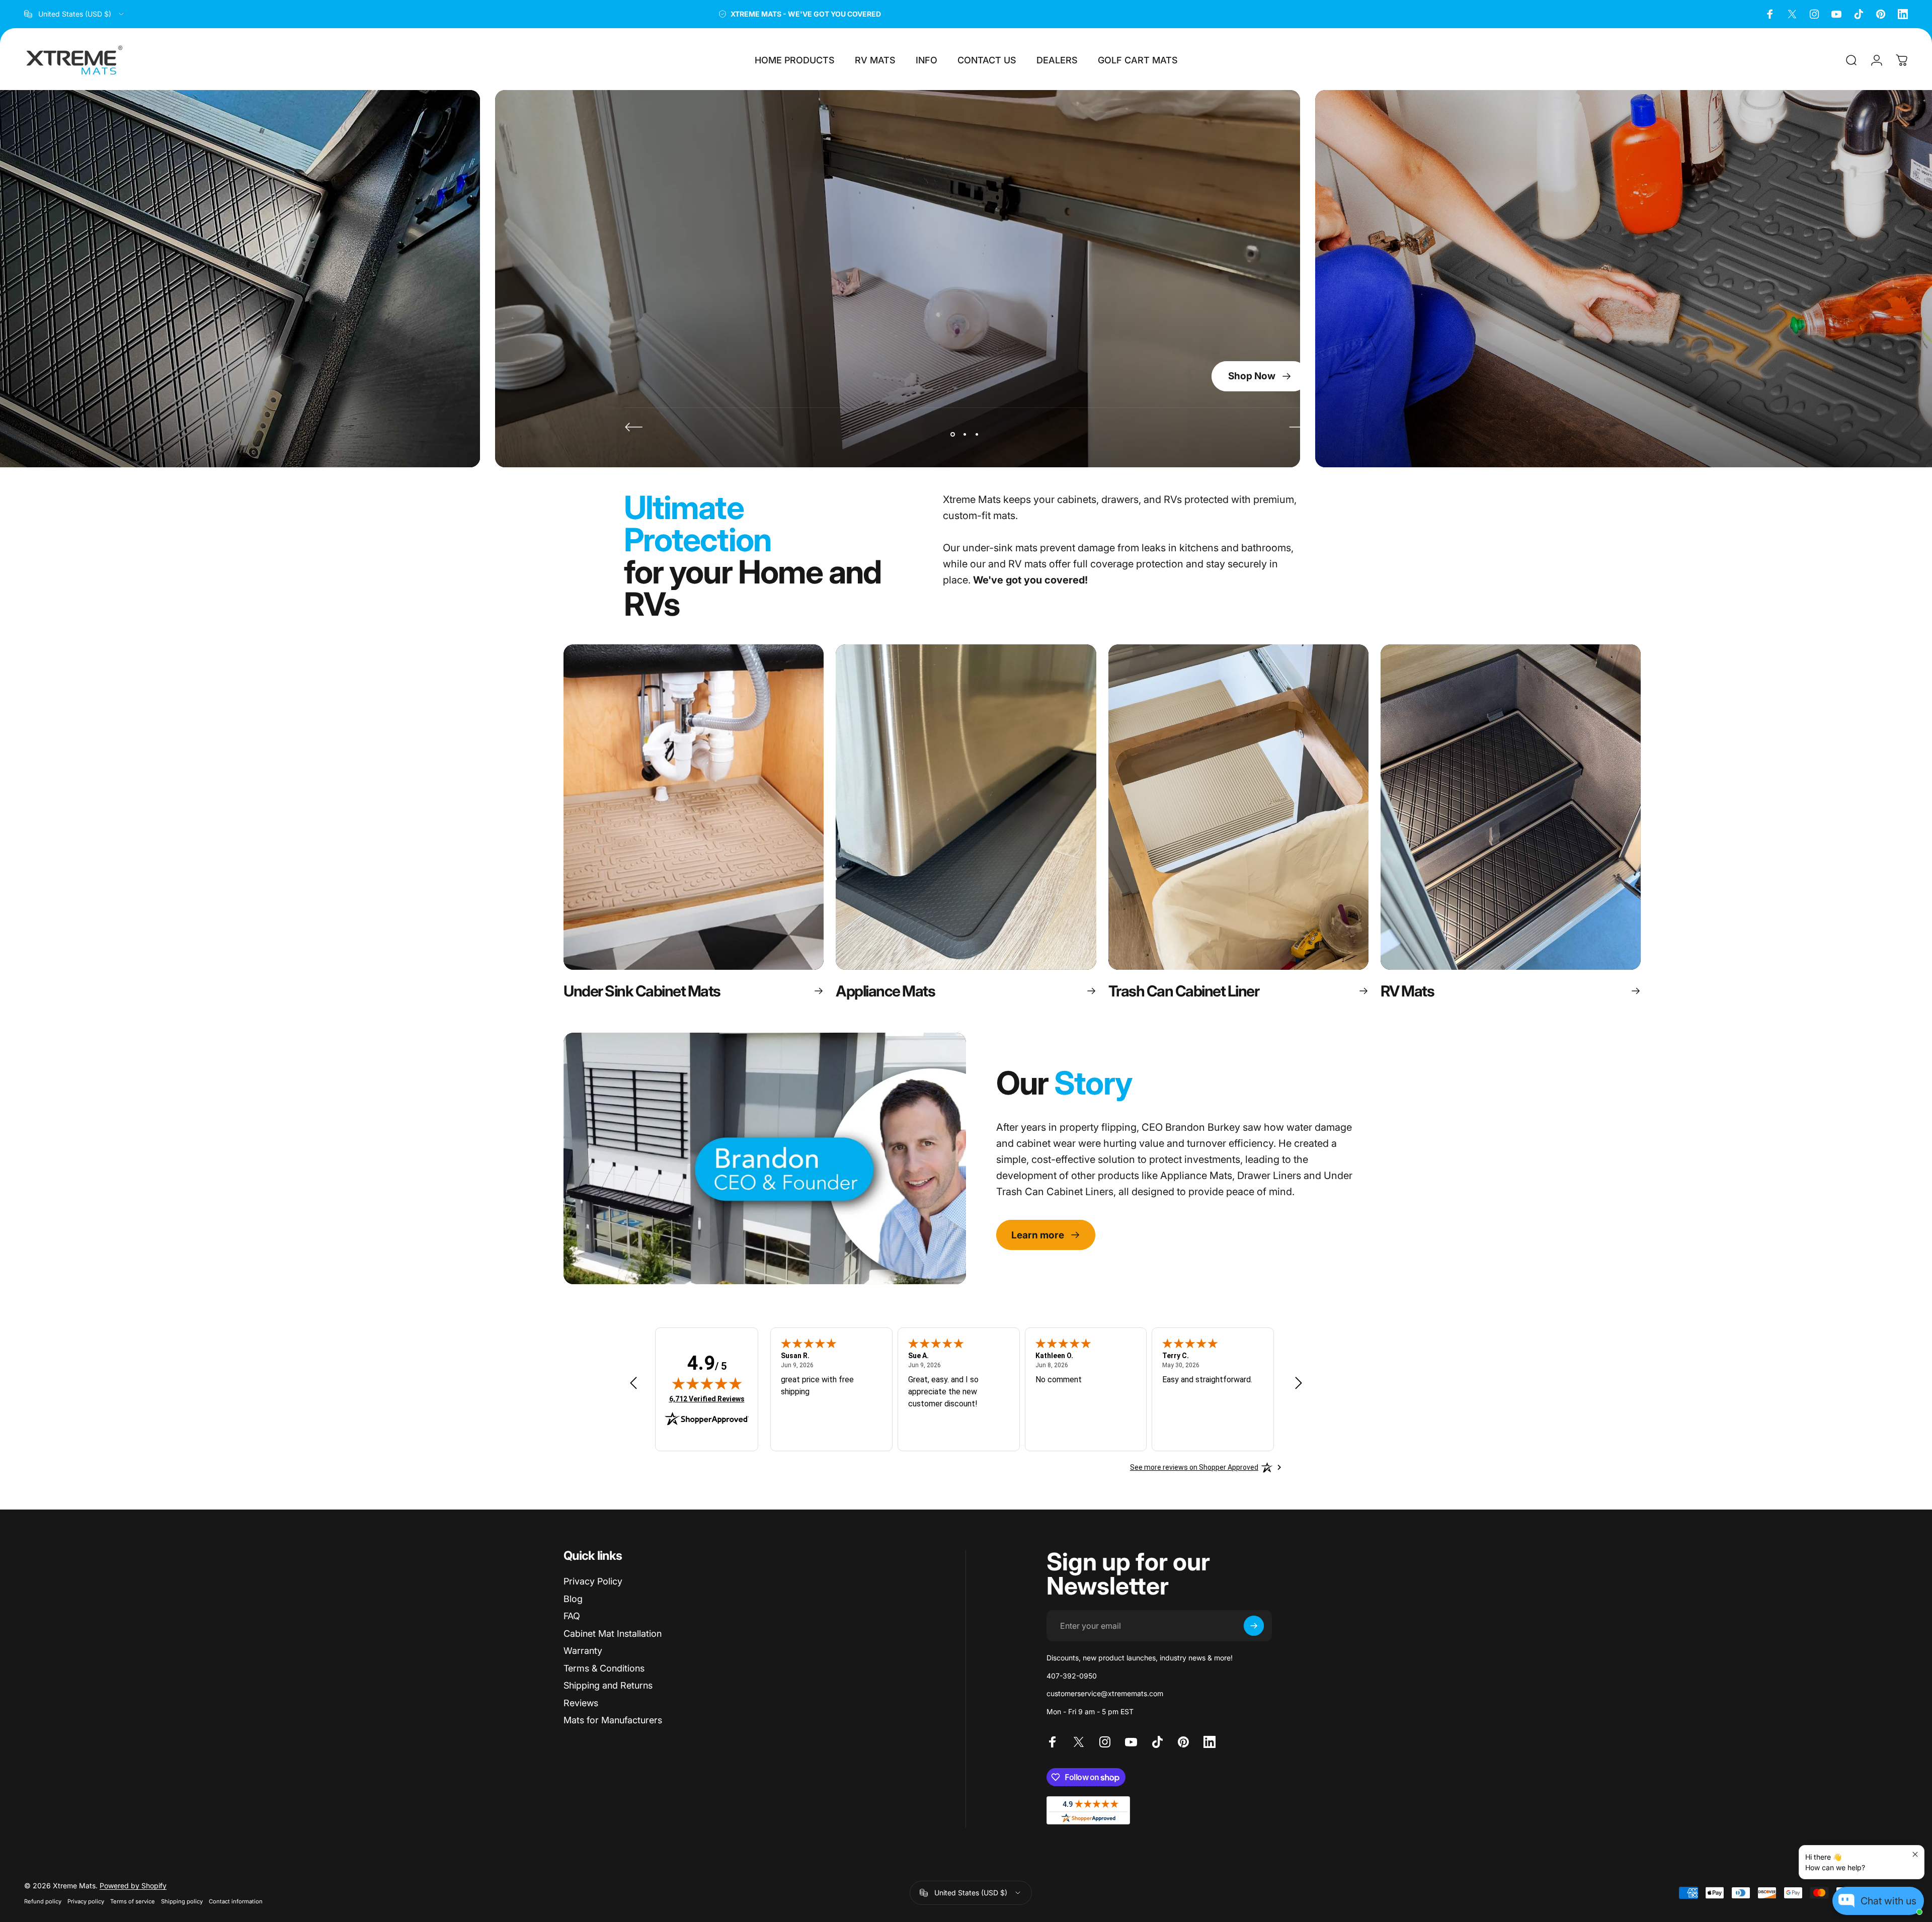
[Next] (1298, 427)
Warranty (583, 1651)
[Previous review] (633, 1383)
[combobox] (75, 14)
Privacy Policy (593, 1581)
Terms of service (133, 1901)
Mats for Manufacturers (613, 1720)
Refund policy (43, 1901)
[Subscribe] (1254, 1626)
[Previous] (634, 427)
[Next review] (1299, 1383)
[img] (707, 1383)
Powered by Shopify (133, 1886)
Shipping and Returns (608, 1685)
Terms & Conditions (604, 1668)
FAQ (572, 1616)
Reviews (581, 1703)
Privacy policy (86, 1901)
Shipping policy (182, 1901)
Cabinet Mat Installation (613, 1634)
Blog (573, 1599)
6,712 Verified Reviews (707, 1399)
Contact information (236, 1901)
